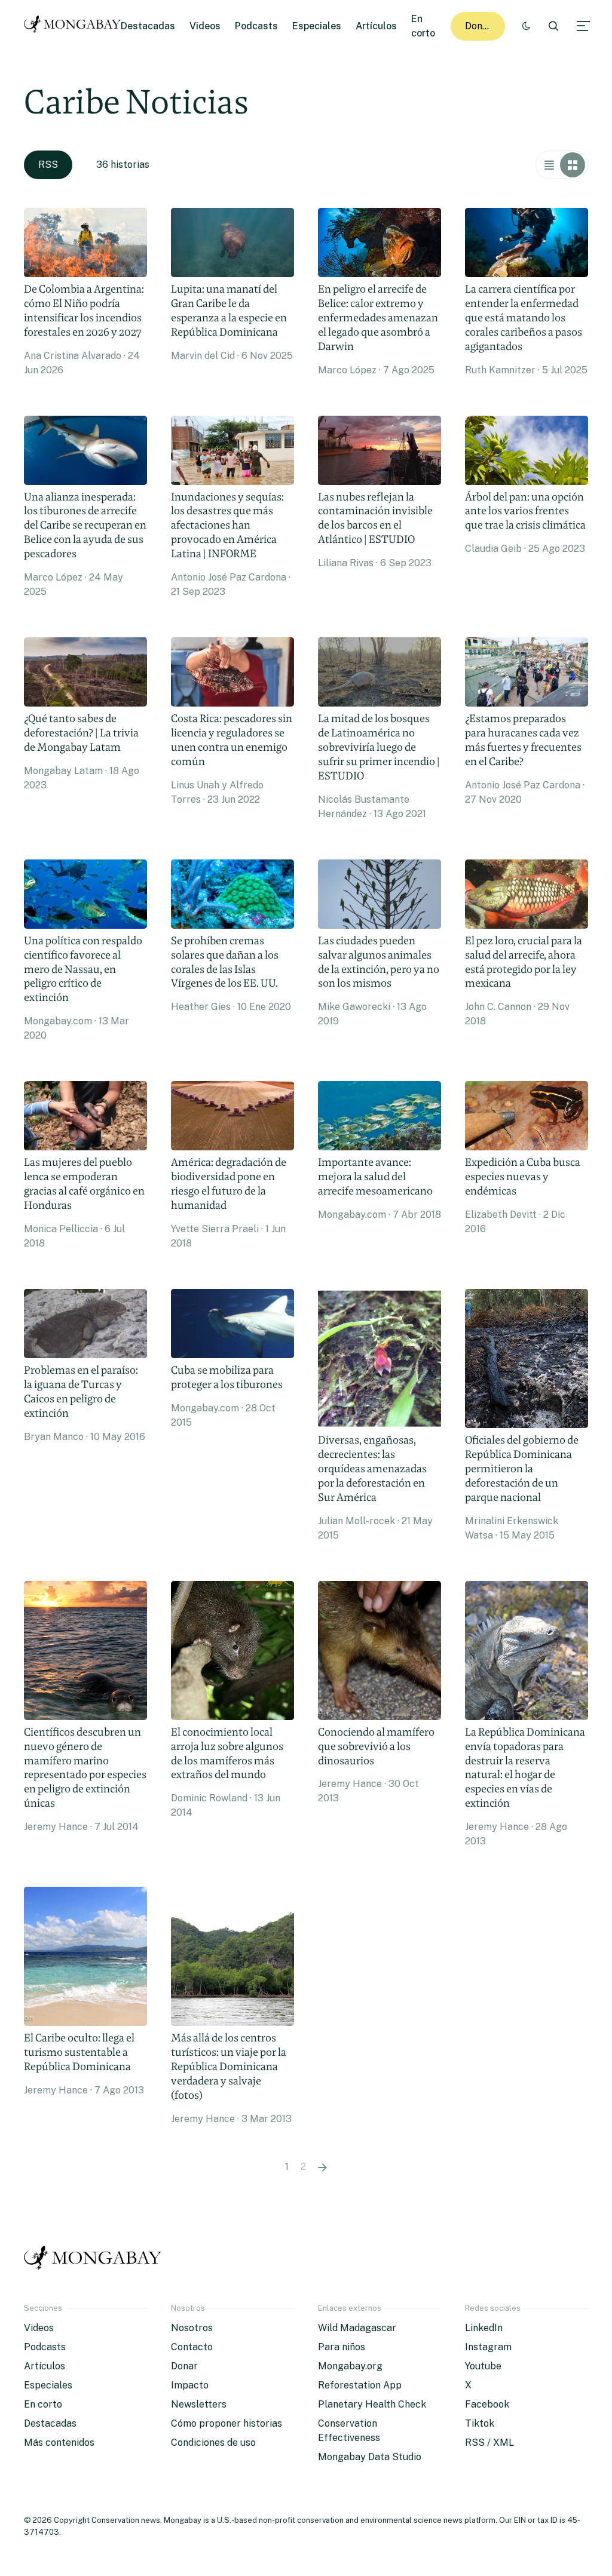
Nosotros (192, 2328)
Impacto (190, 2385)
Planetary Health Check (372, 2404)
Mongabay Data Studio (370, 2457)
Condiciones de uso (213, 2443)
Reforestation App (360, 2385)
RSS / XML (489, 2443)
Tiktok (480, 2423)
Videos (205, 26)
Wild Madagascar (357, 2328)
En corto (43, 2404)
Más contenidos (59, 2443)
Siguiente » (322, 2167)
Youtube (483, 2366)
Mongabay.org (350, 2366)
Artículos (376, 26)
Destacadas (148, 26)
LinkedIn (484, 2328)
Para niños (342, 2347)
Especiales (317, 26)
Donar (478, 26)
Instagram (488, 2347)
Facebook (487, 2404)
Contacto (192, 2347)
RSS (48, 165)
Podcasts (256, 26)
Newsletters (199, 2404)
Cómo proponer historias (227, 2423)
